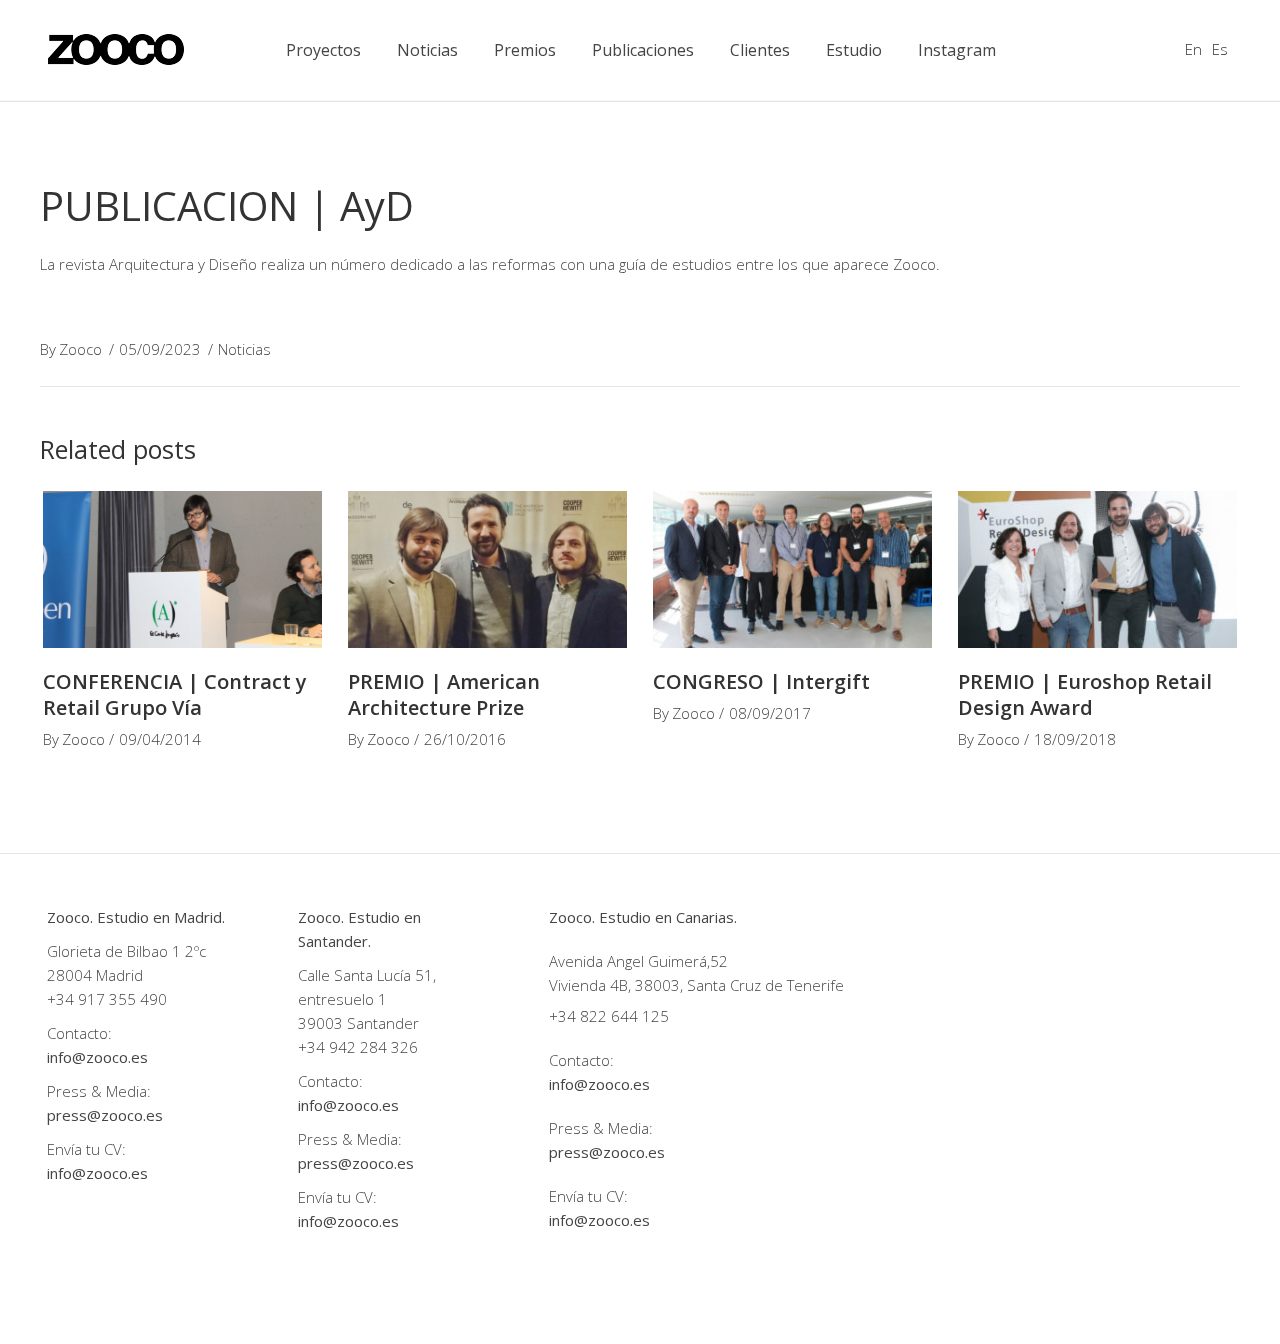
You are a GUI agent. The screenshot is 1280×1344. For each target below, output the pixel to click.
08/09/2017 (770, 713)
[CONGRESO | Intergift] (792, 569)
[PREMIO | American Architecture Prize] (487, 569)
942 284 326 (373, 1047)
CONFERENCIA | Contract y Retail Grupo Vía (175, 694)
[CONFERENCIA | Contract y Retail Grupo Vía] (182, 569)
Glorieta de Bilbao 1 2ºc (128, 951)
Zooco (80, 349)
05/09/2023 (160, 349)
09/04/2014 (160, 739)
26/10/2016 (465, 739)
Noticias (244, 349)
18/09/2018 (1075, 739)
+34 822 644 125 (609, 1016)
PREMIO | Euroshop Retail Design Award (1085, 694)
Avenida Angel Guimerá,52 (638, 961)
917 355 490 (122, 999)
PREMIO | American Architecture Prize (444, 694)
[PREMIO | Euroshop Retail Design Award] (1097, 569)
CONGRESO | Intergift (761, 681)
